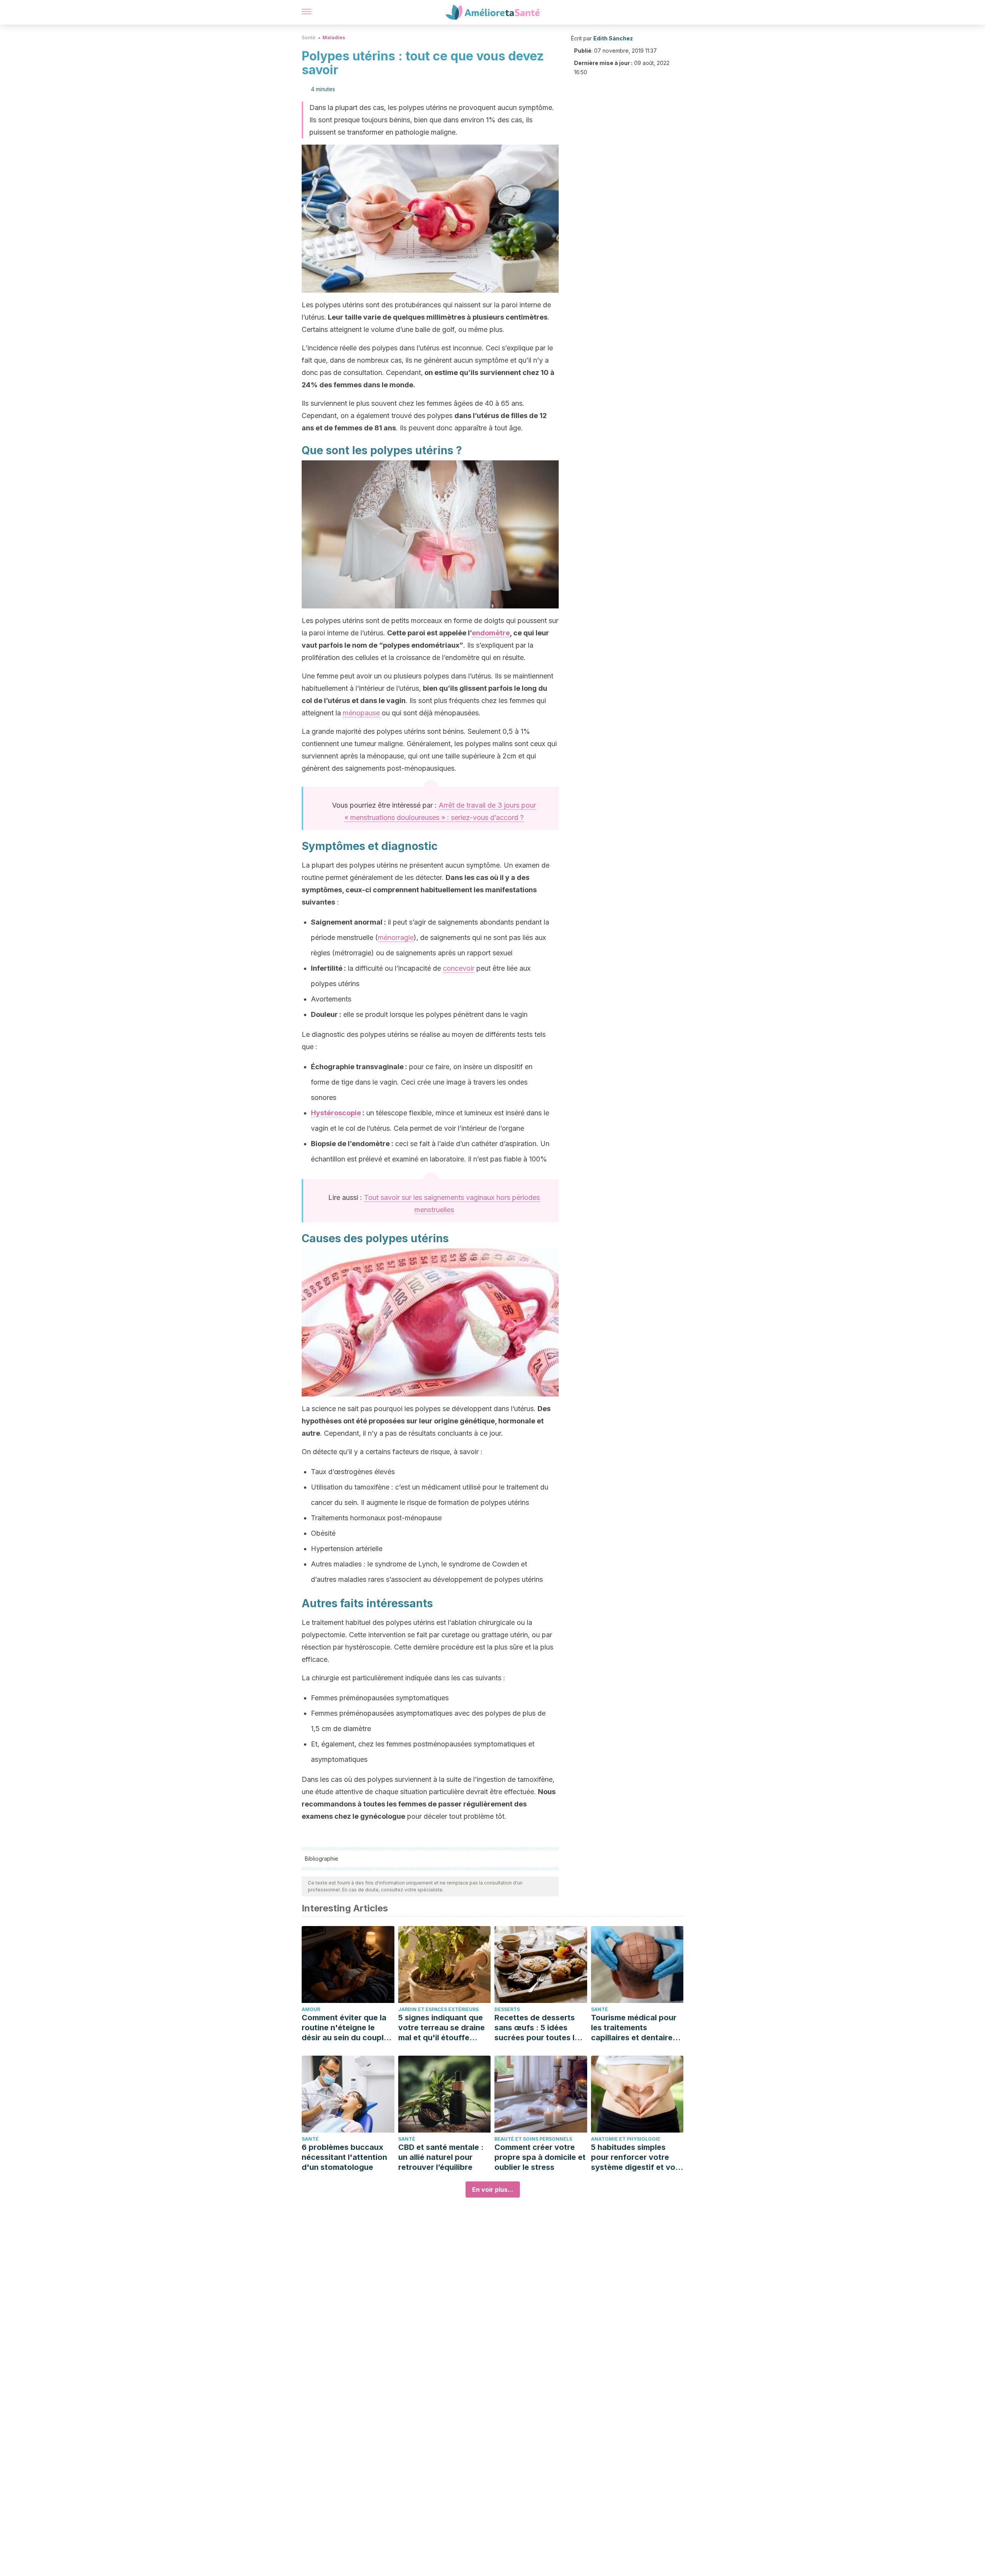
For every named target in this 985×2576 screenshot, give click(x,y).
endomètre (491, 633)
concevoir (459, 968)
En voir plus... (493, 2189)
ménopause (361, 713)
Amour (311, 2009)
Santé (309, 37)
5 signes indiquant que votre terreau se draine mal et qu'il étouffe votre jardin (442, 2028)
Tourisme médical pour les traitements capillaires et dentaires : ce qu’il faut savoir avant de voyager (636, 2028)
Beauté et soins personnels (533, 2139)
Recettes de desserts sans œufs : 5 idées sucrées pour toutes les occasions (539, 2028)
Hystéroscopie (336, 1113)
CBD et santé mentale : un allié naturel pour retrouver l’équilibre (441, 2157)
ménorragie (396, 937)
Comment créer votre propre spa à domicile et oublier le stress (540, 2157)
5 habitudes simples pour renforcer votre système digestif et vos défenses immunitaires (635, 2157)
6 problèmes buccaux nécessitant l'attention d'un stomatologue (344, 2157)
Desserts (507, 2009)
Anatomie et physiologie (626, 2139)
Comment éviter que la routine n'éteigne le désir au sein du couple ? (345, 2028)
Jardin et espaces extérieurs (438, 2009)
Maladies (334, 37)
